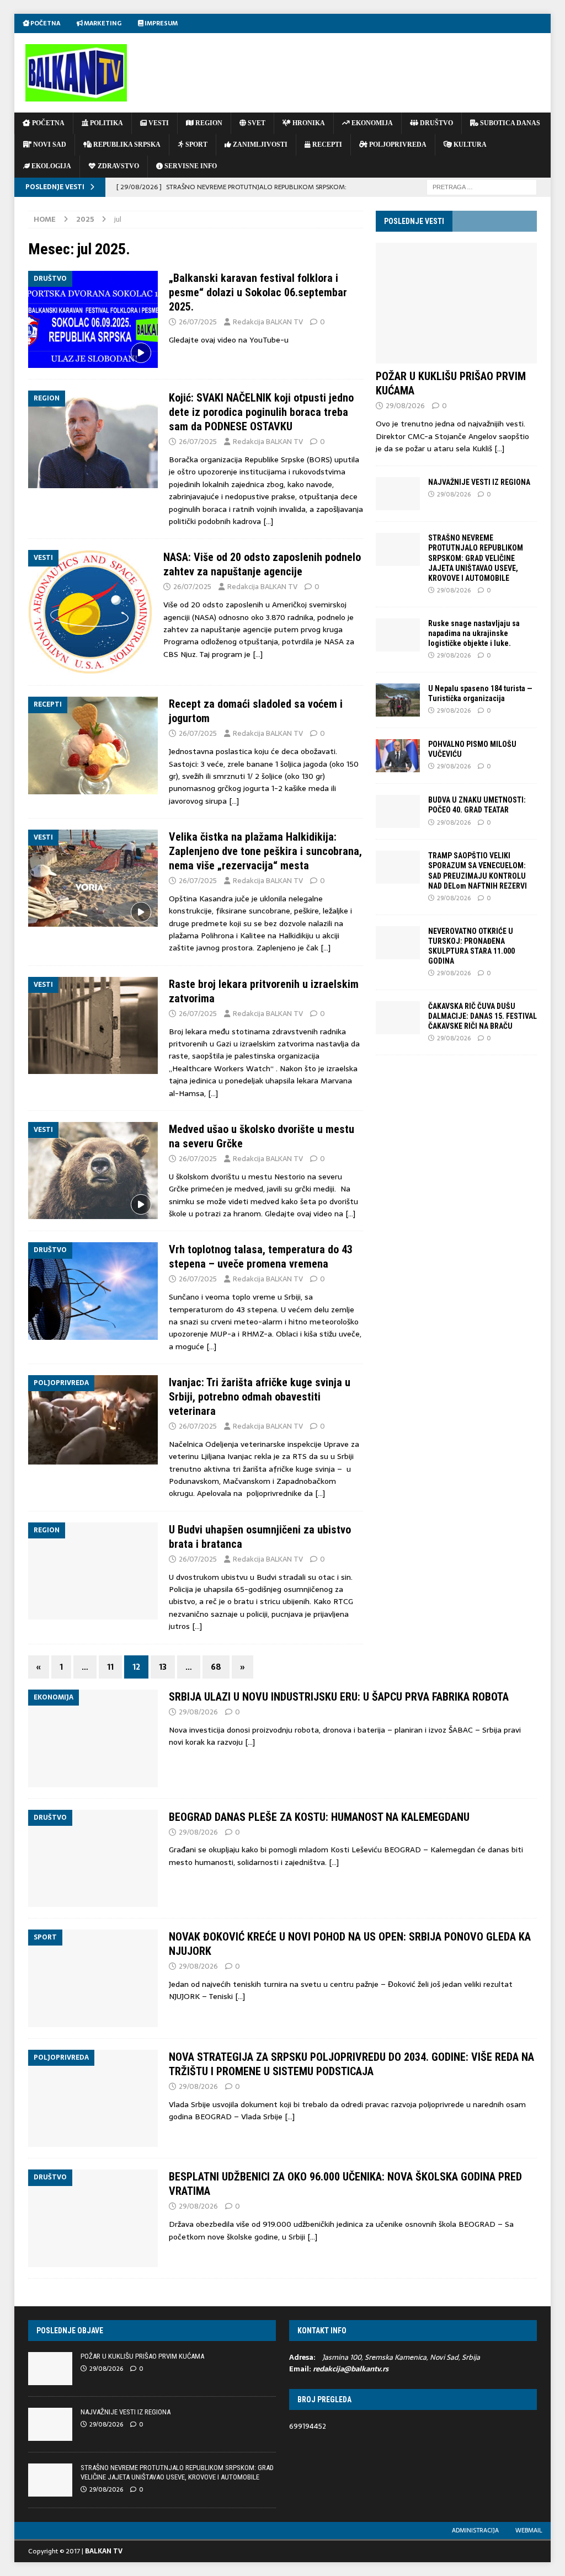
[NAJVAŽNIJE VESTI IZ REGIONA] (398, 494)
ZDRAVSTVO (118, 166)
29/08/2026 (405, 406)
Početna (45, 23)
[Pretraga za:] (482, 186)
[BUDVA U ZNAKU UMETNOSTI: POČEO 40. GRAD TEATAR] (398, 811)
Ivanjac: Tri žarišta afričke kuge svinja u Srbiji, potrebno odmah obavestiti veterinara (260, 1397)
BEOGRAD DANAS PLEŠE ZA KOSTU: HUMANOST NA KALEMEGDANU (319, 1817)
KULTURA (469, 145)
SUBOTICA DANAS (509, 123)
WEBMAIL (529, 2530)
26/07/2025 (198, 322)
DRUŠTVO (436, 123)
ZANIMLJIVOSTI (259, 145)
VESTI (158, 123)
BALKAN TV (104, 2551)
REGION (208, 123)
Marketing (102, 23)
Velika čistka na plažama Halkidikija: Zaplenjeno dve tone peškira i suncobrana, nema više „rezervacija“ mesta (265, 851)
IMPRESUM (161, 23)
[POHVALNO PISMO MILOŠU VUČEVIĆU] (398, 756)
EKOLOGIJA (50, 166)
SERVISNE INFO (190, 166)
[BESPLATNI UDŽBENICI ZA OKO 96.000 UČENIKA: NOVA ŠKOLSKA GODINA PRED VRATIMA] (93, 2218)
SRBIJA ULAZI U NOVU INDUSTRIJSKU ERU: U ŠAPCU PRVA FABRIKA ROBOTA (339, 1697)
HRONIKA (308, 123)
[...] (499, 448)
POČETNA (47, 123)
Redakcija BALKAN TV (268, 322)
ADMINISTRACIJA (475, 2530)
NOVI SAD (49, 145)
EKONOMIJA (371, 123)
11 (110, 1667)
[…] (268, 521)
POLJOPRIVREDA (397, 145)
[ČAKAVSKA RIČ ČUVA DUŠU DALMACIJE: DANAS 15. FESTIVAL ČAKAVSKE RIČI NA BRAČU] (398, 1018)
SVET (256, 123)
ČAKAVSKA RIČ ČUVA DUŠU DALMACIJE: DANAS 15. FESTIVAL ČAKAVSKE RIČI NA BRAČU (483, 1016)
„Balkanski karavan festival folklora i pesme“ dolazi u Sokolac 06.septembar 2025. (258, 292)
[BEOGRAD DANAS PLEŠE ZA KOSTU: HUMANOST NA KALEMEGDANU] (93, 1859)
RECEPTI (326, 145)
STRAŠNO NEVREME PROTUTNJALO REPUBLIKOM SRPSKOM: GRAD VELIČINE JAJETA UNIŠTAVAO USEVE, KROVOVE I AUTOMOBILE (476, 558)
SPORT (196, 145)
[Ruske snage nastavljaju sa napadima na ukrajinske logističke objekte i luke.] (398, 635)
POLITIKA (106, 123)
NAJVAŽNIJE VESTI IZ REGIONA (479, 482)
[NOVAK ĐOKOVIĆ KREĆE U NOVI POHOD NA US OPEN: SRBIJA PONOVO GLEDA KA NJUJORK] (93, 1978)
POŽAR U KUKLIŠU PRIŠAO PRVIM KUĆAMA (142, 2356)
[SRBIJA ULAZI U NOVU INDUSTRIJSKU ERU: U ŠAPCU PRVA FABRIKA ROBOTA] (93, 1738)
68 (216, 1667)
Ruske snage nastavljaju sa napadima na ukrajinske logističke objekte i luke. (474, 633)
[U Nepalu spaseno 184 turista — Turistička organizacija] (398, 700)
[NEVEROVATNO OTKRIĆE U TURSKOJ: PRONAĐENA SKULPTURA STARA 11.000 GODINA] (398, 943)
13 (163, 1667)
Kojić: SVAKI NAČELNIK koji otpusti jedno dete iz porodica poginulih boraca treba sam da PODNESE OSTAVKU (261, 412)
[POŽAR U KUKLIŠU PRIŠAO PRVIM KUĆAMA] (456, 303)
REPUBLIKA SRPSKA (126, 145)
